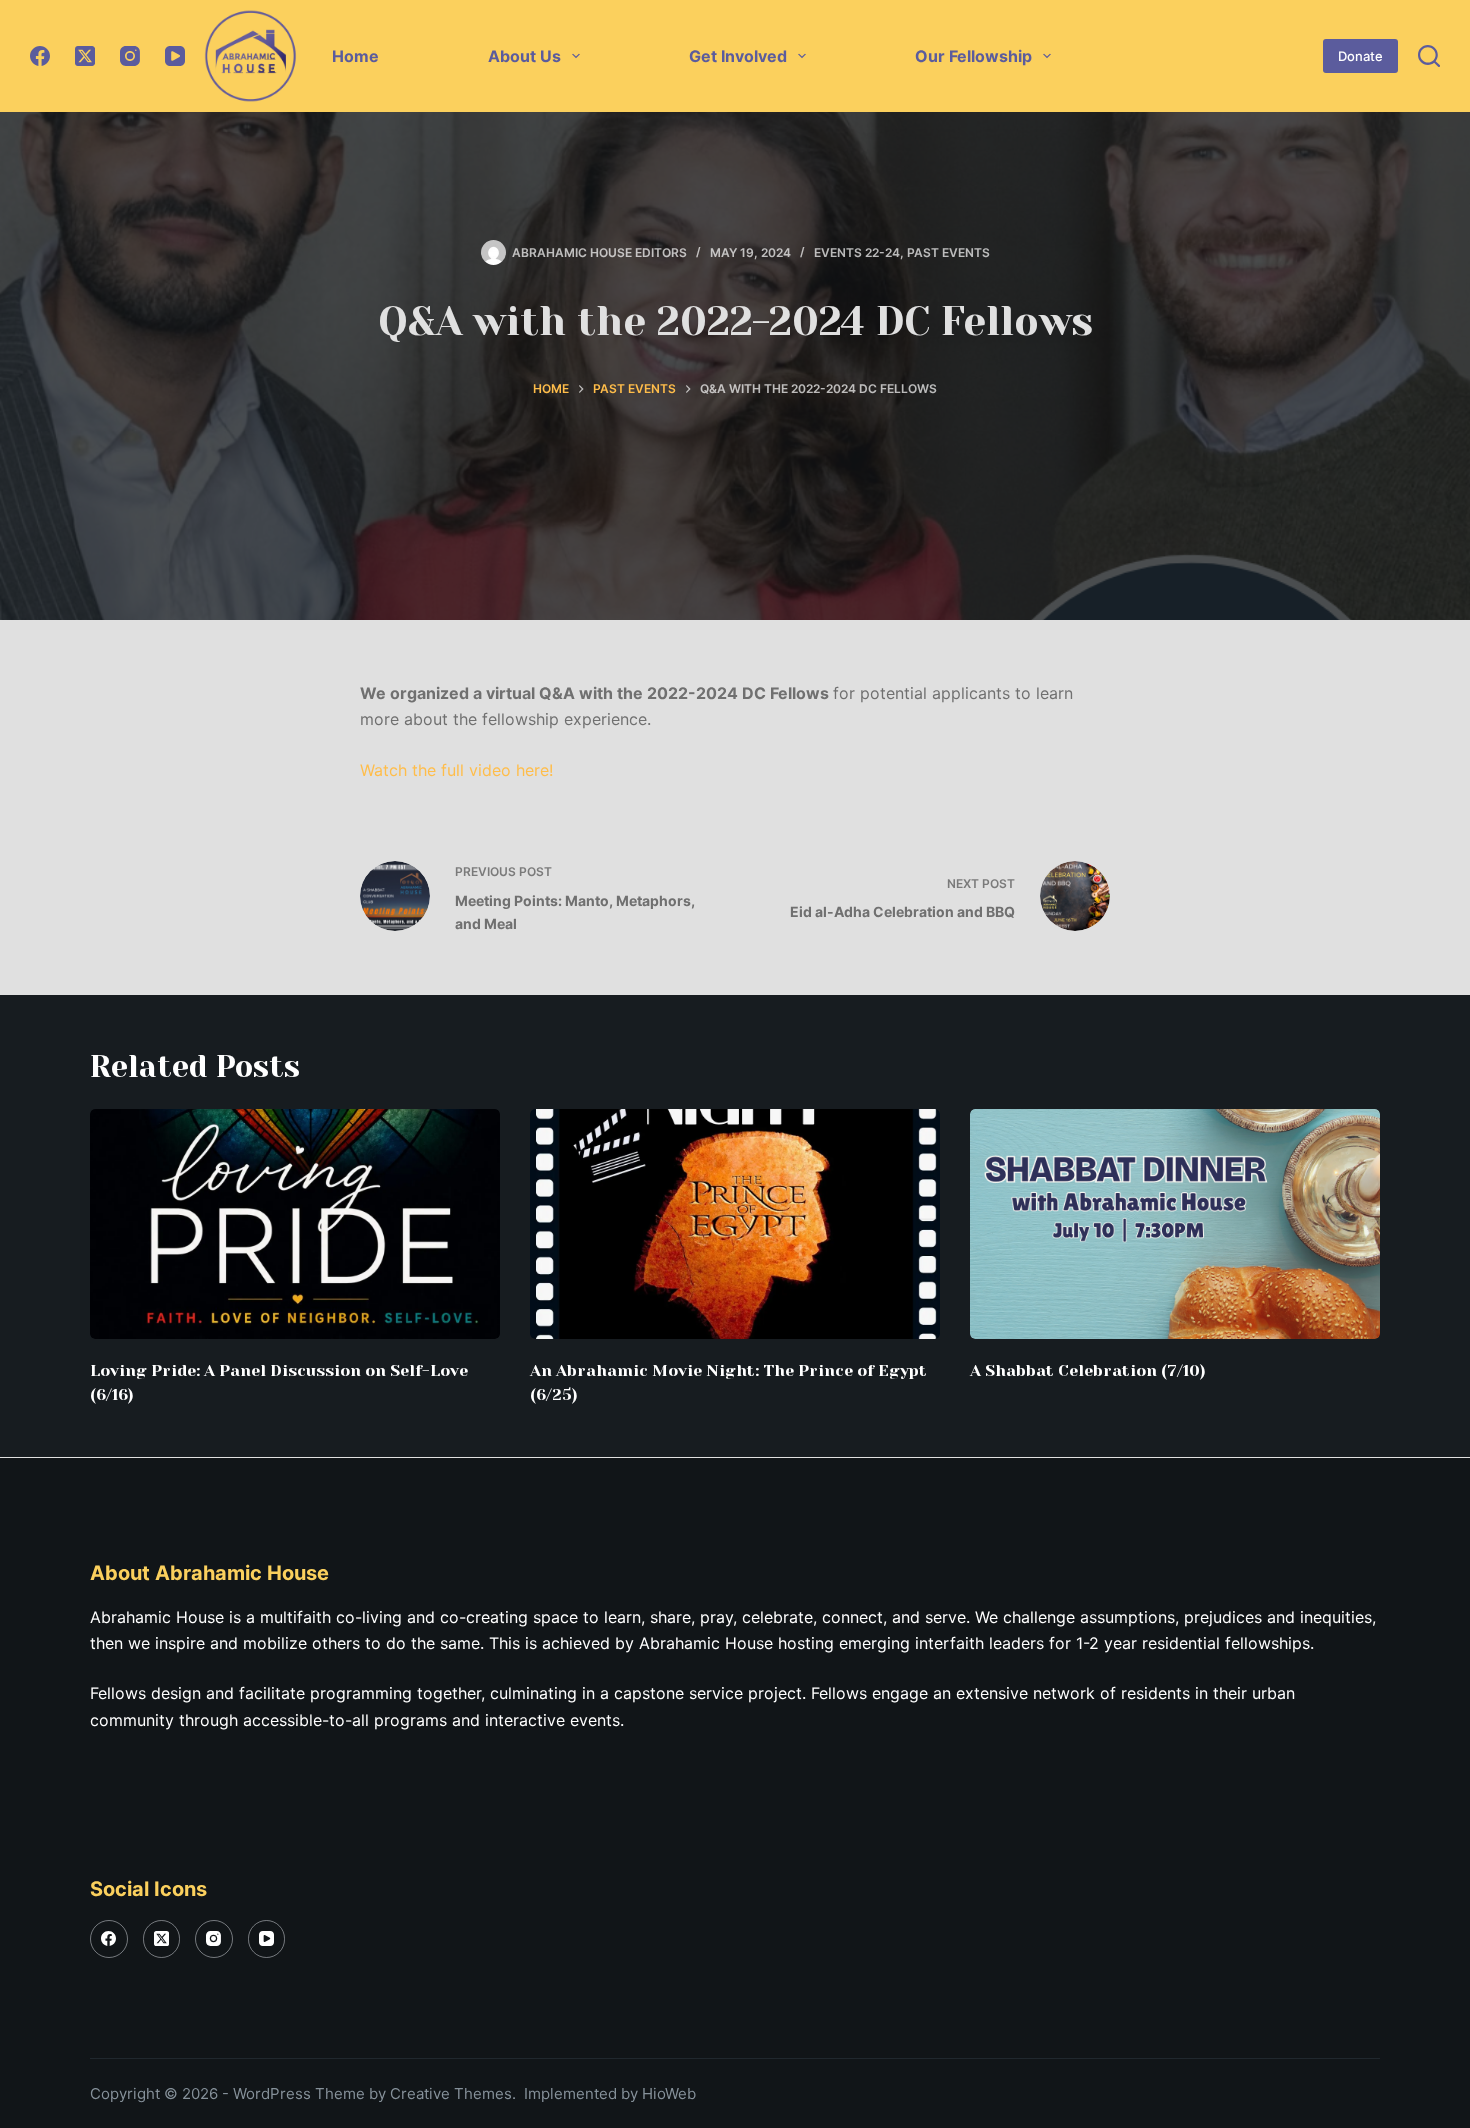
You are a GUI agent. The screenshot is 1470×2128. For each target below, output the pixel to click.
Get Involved (738, 56)
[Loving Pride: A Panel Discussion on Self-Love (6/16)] (295, 1224)
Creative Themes (451, 2093)
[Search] (1429, 56)
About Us (524, 56)
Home (355, 56)
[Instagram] (130, 56)
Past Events (948, 252)
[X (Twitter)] (85, 56)
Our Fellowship (973, 56)
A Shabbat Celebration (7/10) (1088, 1370)
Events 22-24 (857, 252)
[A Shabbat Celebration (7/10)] (1175, 1224)
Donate (1360, 56)
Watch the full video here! (456, 770)
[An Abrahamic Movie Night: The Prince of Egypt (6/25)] (735, 1224)
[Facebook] (40, 56)
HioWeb (669, 2093)
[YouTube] (175, 56)
